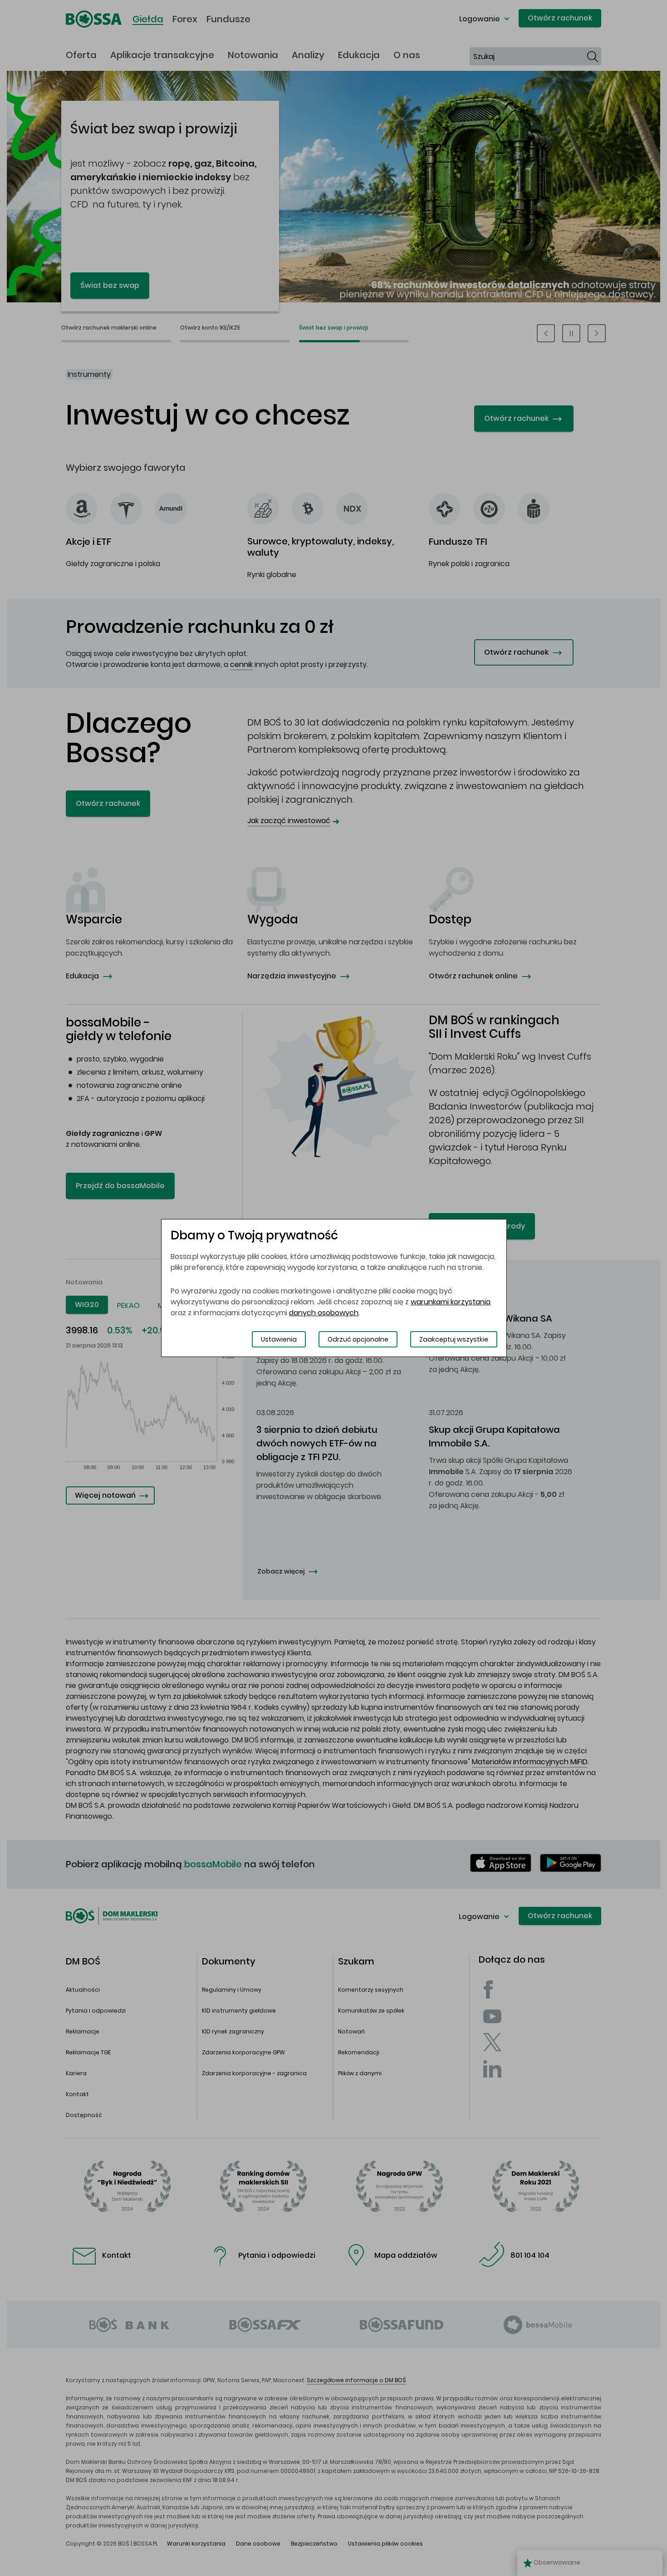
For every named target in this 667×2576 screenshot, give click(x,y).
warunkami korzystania (451, 1302)
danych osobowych (324, 1313)
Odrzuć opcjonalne (358, 1339)
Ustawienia (279, 1339)
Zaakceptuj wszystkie (454, 1339)
